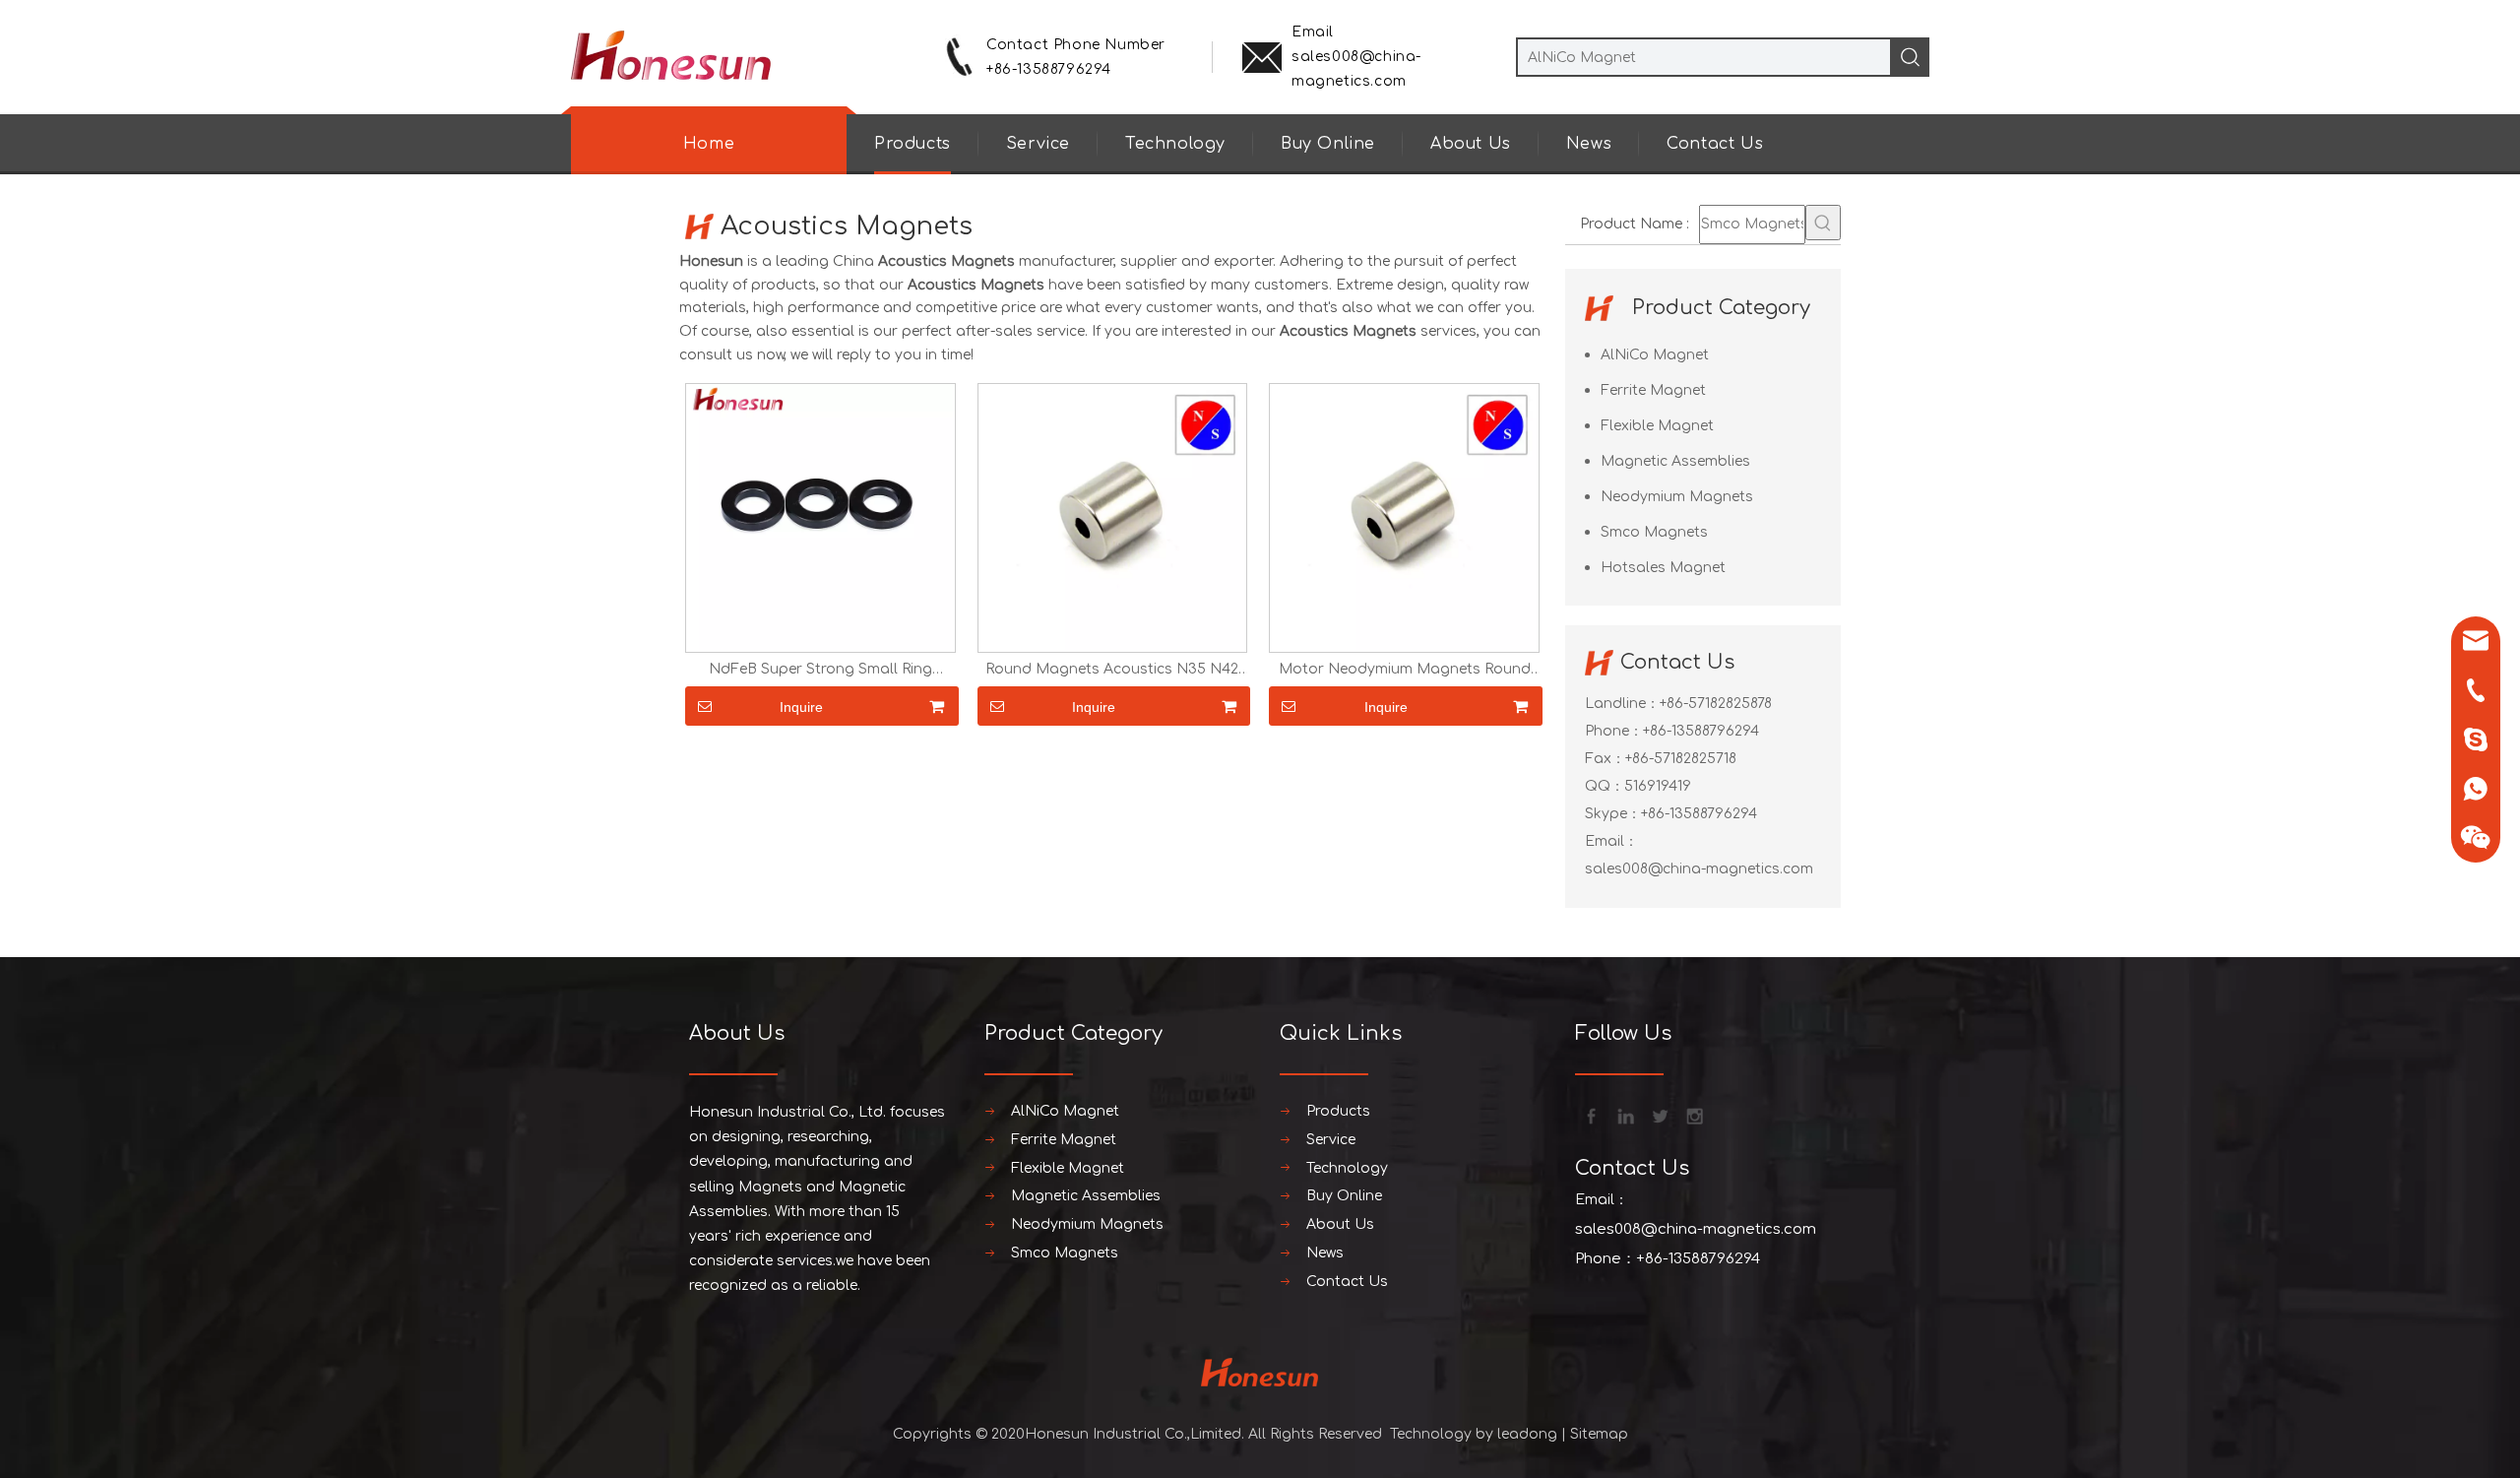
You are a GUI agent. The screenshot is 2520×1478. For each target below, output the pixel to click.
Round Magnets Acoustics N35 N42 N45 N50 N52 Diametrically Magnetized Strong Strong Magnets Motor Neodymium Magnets (1112, 670)
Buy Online (1328, 144)
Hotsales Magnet (1663, 568)
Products (913, 144)
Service (1038, 144)
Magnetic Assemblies (1675, 461)
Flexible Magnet (1657, 426)
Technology (1175, 144)
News (1589, 144)
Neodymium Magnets (1677, 497)
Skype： (1613, 814)
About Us (1471, 144)
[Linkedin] (1624, 1115)
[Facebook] (1590, 1115)
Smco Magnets (1654, 532)
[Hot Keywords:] (1823, 223)
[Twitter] (1659, 1115)
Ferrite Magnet (1653, 390)
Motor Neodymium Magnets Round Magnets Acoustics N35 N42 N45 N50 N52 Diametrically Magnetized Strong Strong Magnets (1404, 670)
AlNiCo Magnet (1655, 355)
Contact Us (1715, 144)
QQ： (1605, 786)
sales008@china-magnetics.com (1699, 869)
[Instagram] (1693, 1115)
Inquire (801, 707)
